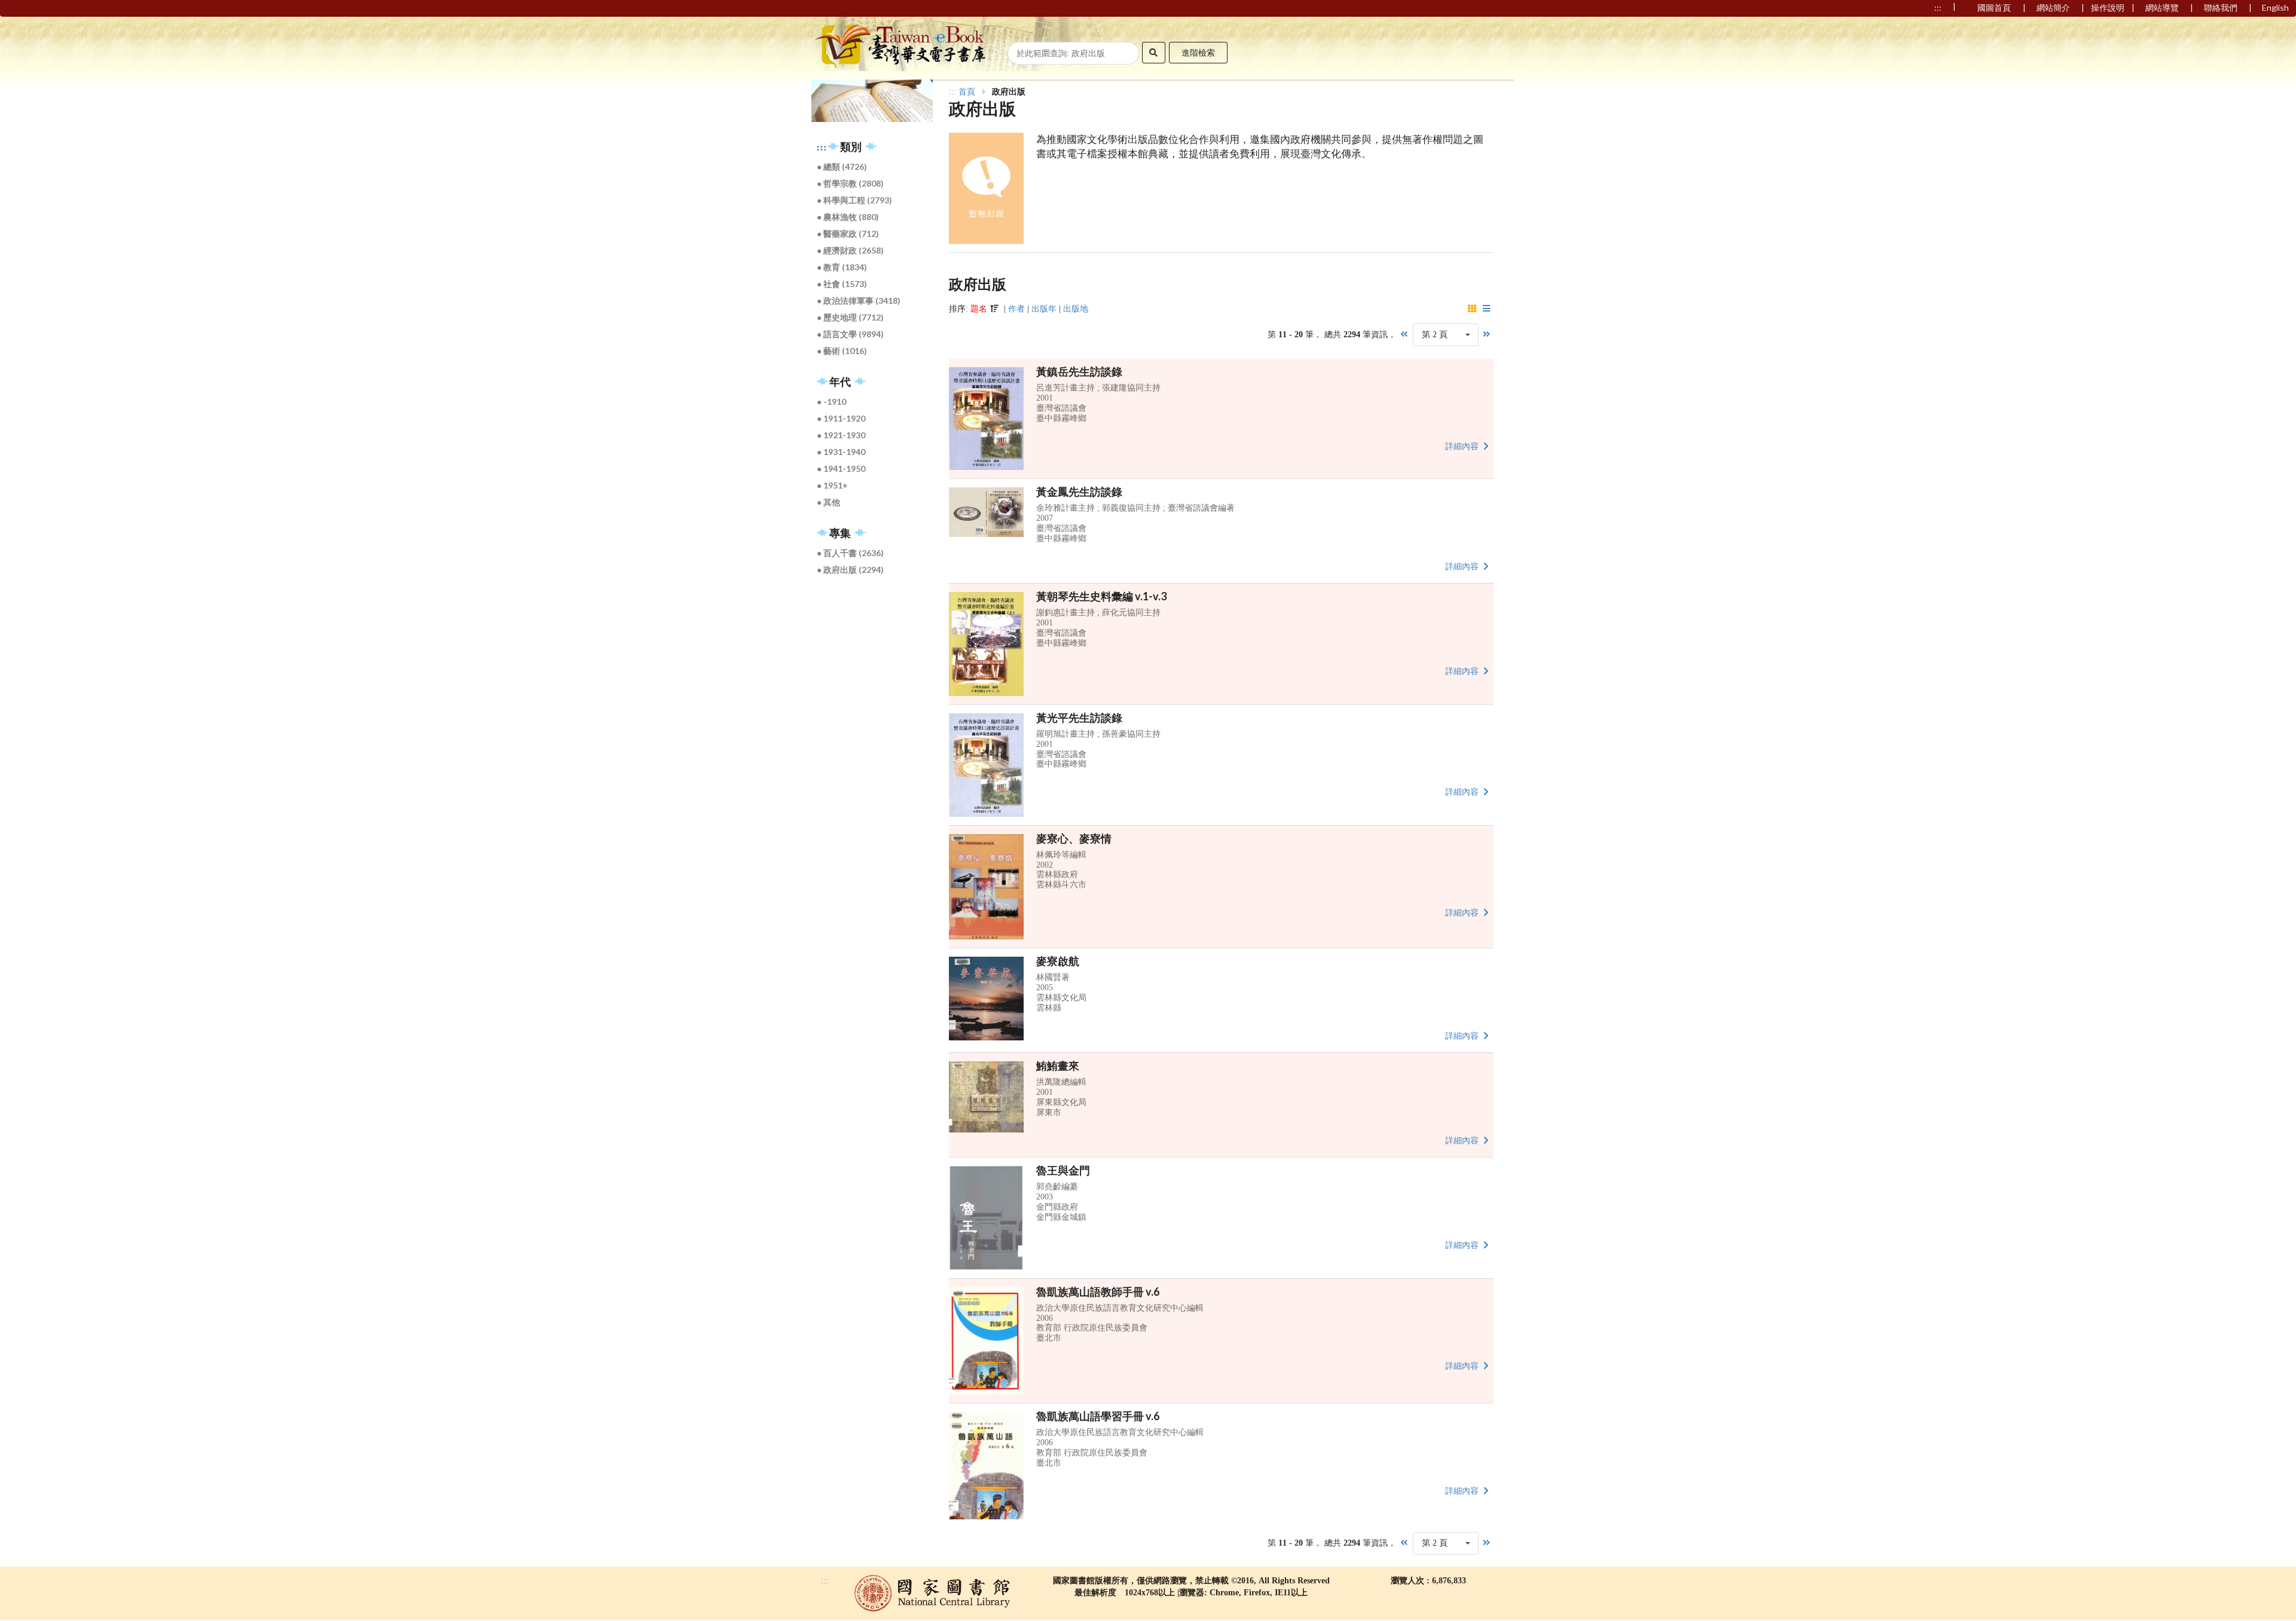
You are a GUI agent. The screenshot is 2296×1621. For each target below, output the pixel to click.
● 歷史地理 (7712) (851, 317)
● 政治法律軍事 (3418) (859, 300)
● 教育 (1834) (842, 267)
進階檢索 (1198, 52)
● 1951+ (833, 485)
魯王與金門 (1063, 1170)
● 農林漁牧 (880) (848, 217)
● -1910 (832, 402)
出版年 (1044, 309)
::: (822, 147)
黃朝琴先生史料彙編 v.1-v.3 (1101, 596)
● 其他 (829, 502)
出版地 (1076, 309)
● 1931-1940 (842, 452)
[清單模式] (1487, 309)
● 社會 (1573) (842, 284)
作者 (1016, 309)
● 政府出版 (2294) (851, 570)
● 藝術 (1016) (842, 351)
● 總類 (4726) (842, 167)
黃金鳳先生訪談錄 (1079, 492)
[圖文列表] (1473, 309)
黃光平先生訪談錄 (1079, 718)
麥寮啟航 (1058, 961)
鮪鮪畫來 (1058, 1066)
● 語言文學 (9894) (851, 334)
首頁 (967, 92)
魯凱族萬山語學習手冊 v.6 (1098, 1416)
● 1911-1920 (842, 418)
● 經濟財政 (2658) (851, 250)
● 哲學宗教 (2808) (851, 183)
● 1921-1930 (842, 435)
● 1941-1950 (842, 468)
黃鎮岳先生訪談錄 (1079, 371)
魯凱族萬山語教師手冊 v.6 (1098, 1292)
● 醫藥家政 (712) (848, 233)
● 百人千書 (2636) (851, 553)
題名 (979, 309)
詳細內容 (1463, 446)
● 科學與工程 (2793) (855, 200)
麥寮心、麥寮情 (1074, 838)
